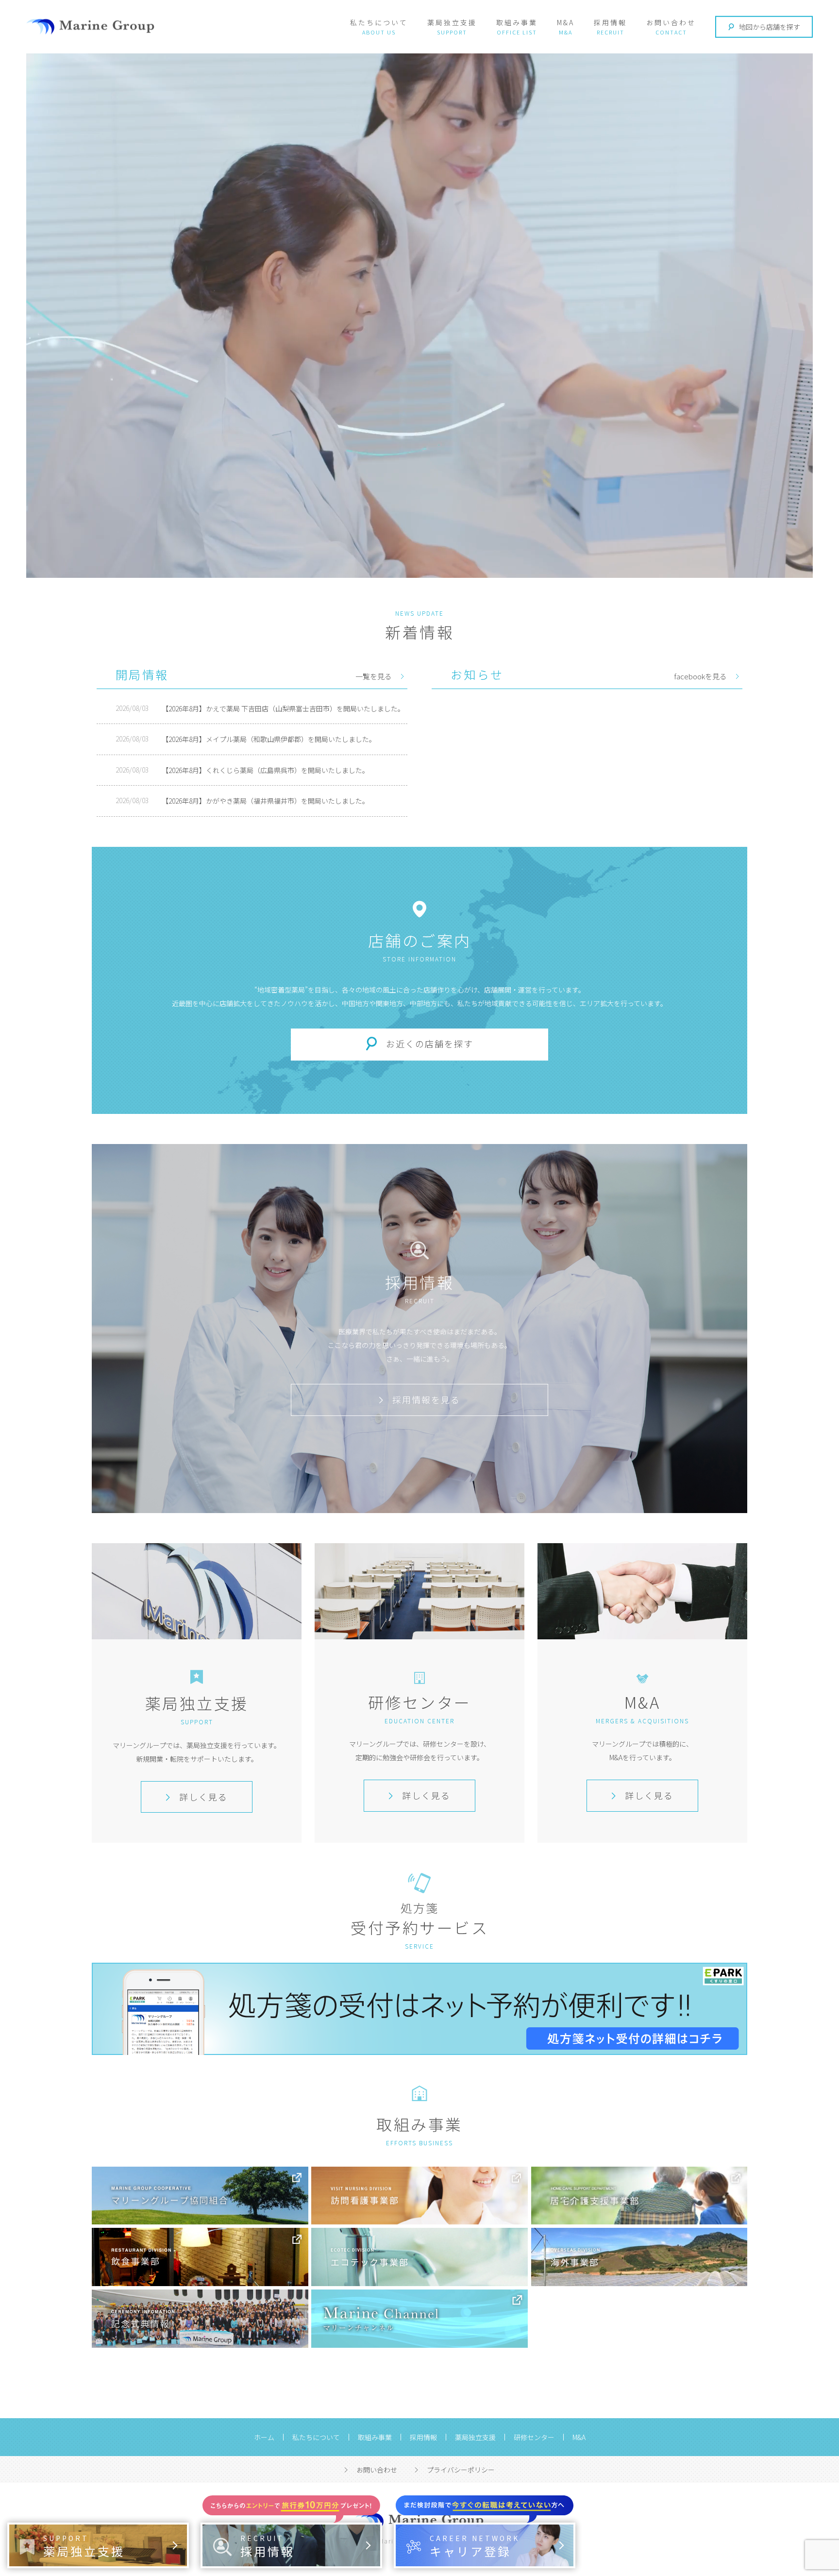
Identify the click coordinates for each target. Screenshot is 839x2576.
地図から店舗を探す (770, 27)
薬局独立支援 (452, 22)
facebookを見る (700, 676)
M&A (566, 22)
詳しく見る (203, 1797)
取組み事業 (517, 22)
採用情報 (610, 22)
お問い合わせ (671, 22)
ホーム (264, 2437)
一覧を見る (374, 676)
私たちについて (379, 22)
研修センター (534, 2437)
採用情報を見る (426, 1399)
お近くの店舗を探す (430, 1044)
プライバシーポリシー (461, 2470)
